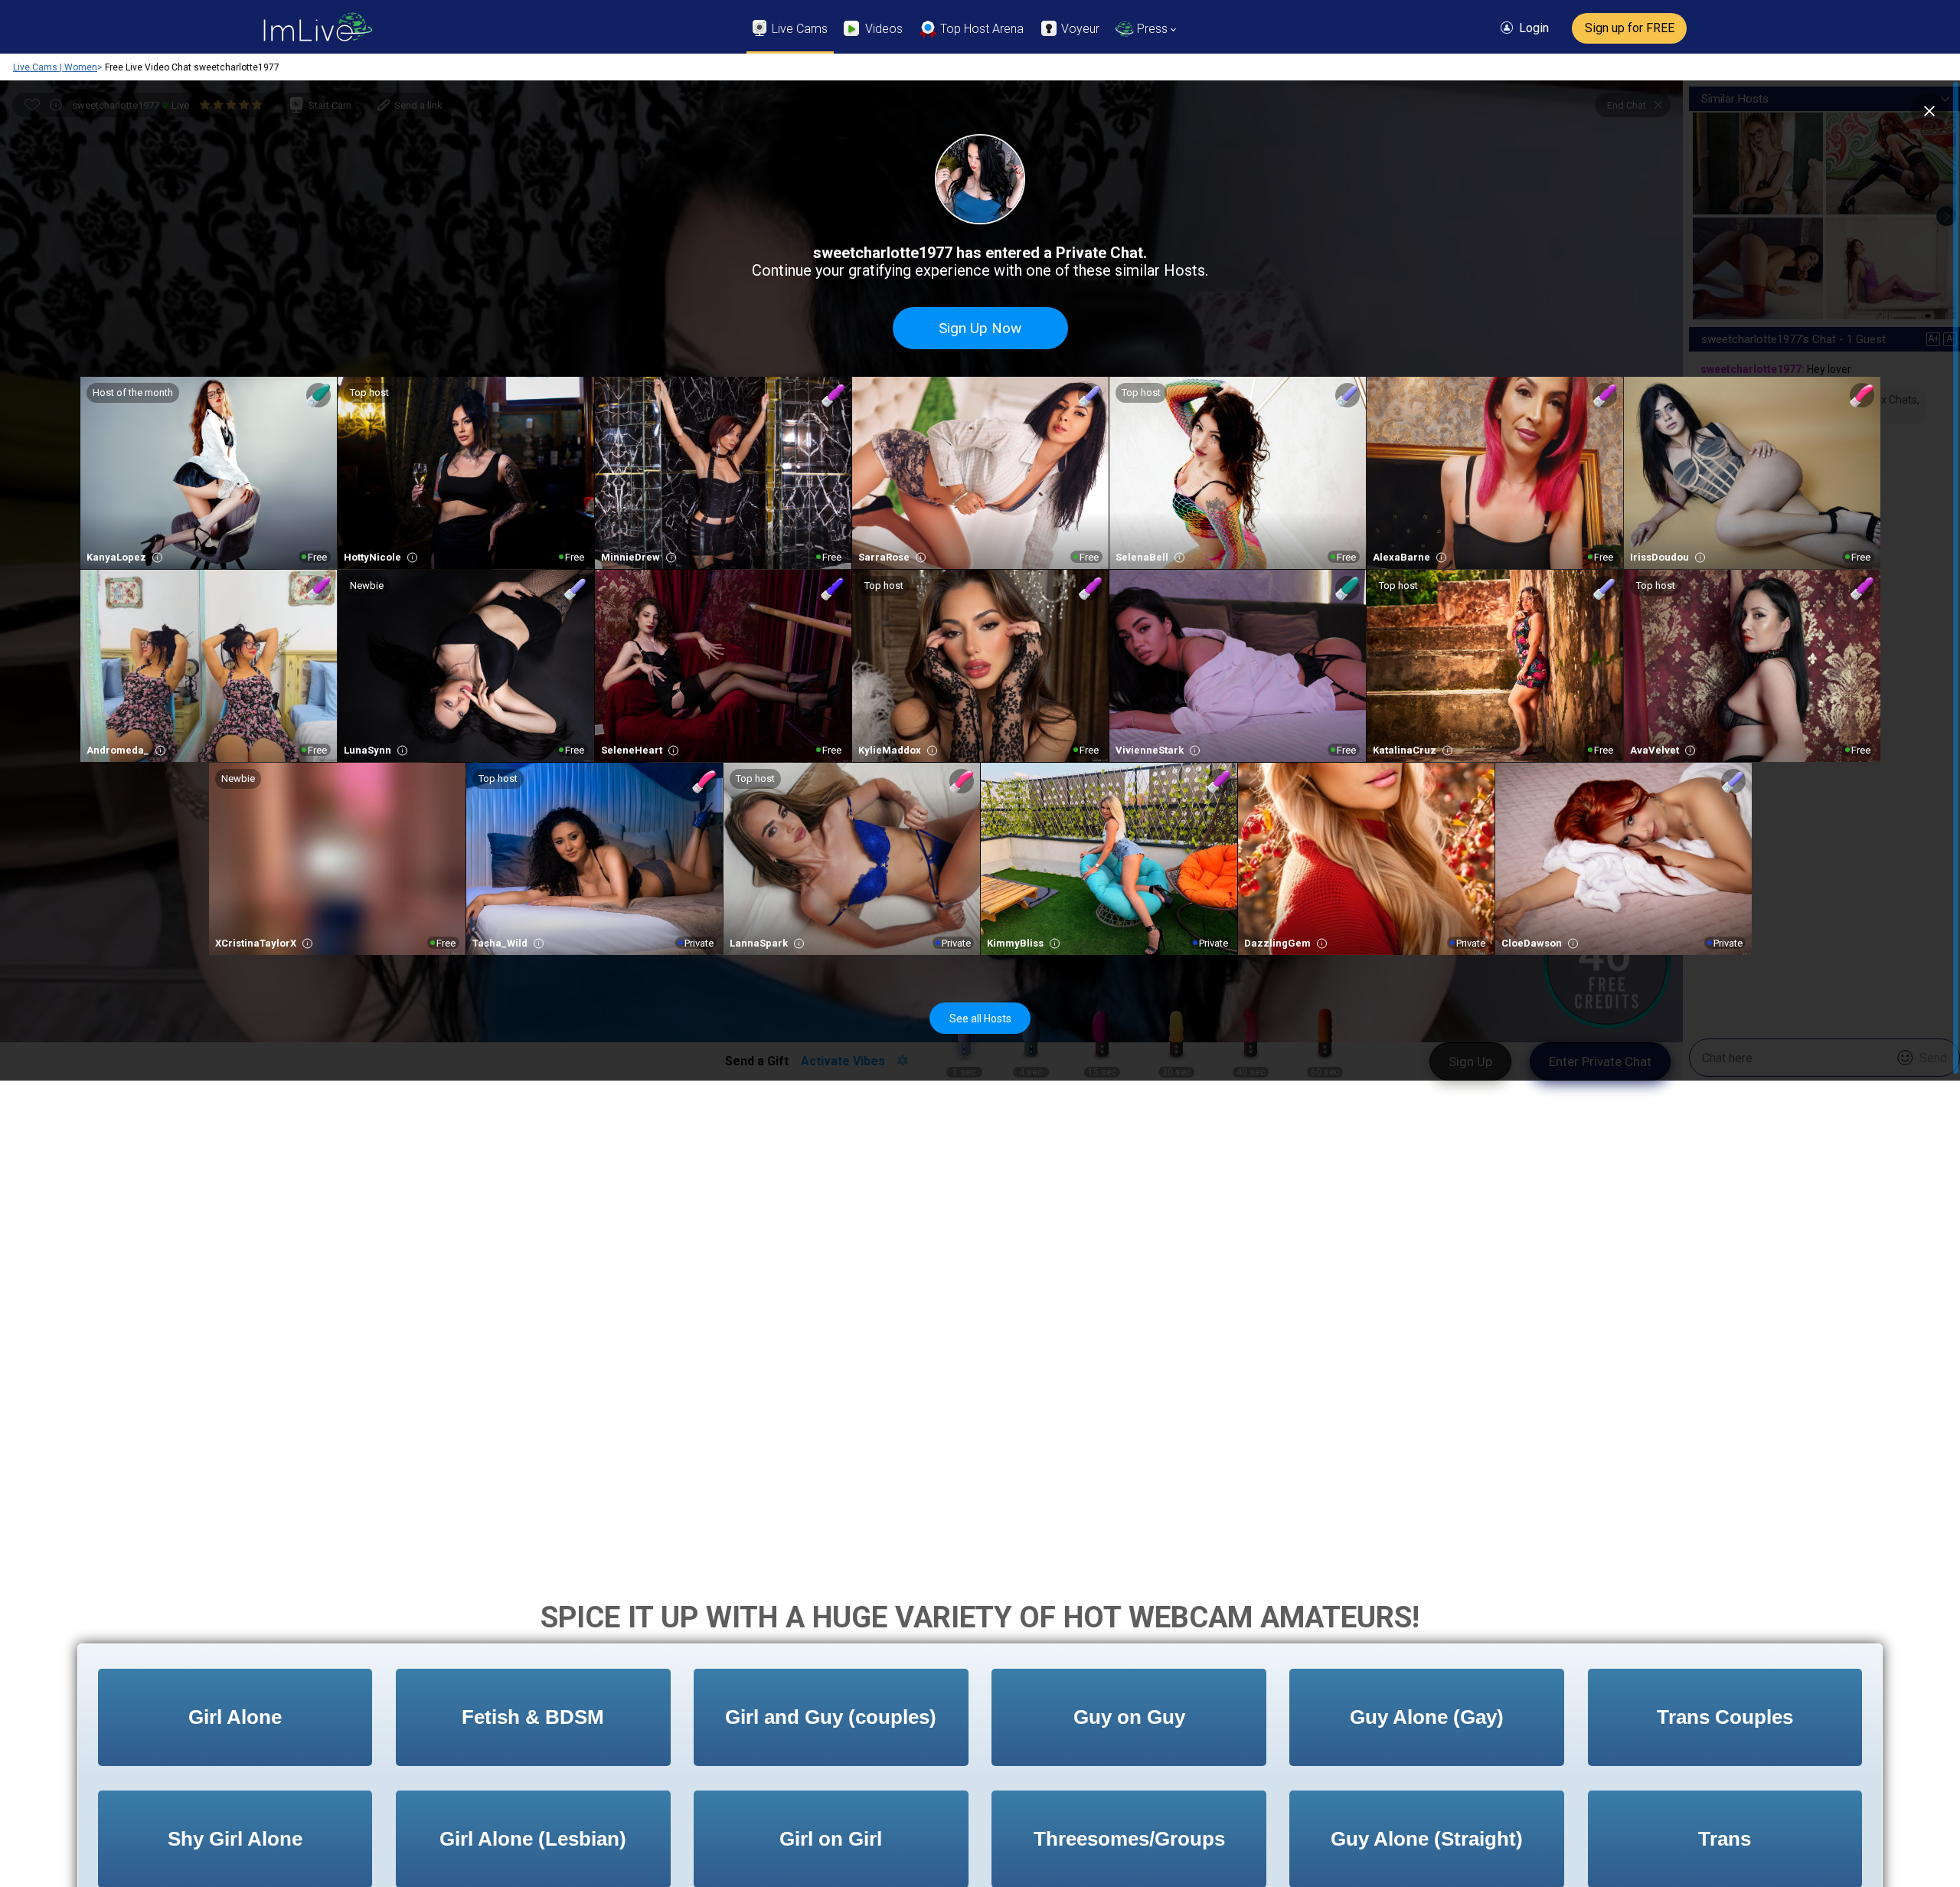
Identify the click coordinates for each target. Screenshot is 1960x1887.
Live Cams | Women (55, 67)
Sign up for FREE (1630, 28)
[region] (980, 580)
